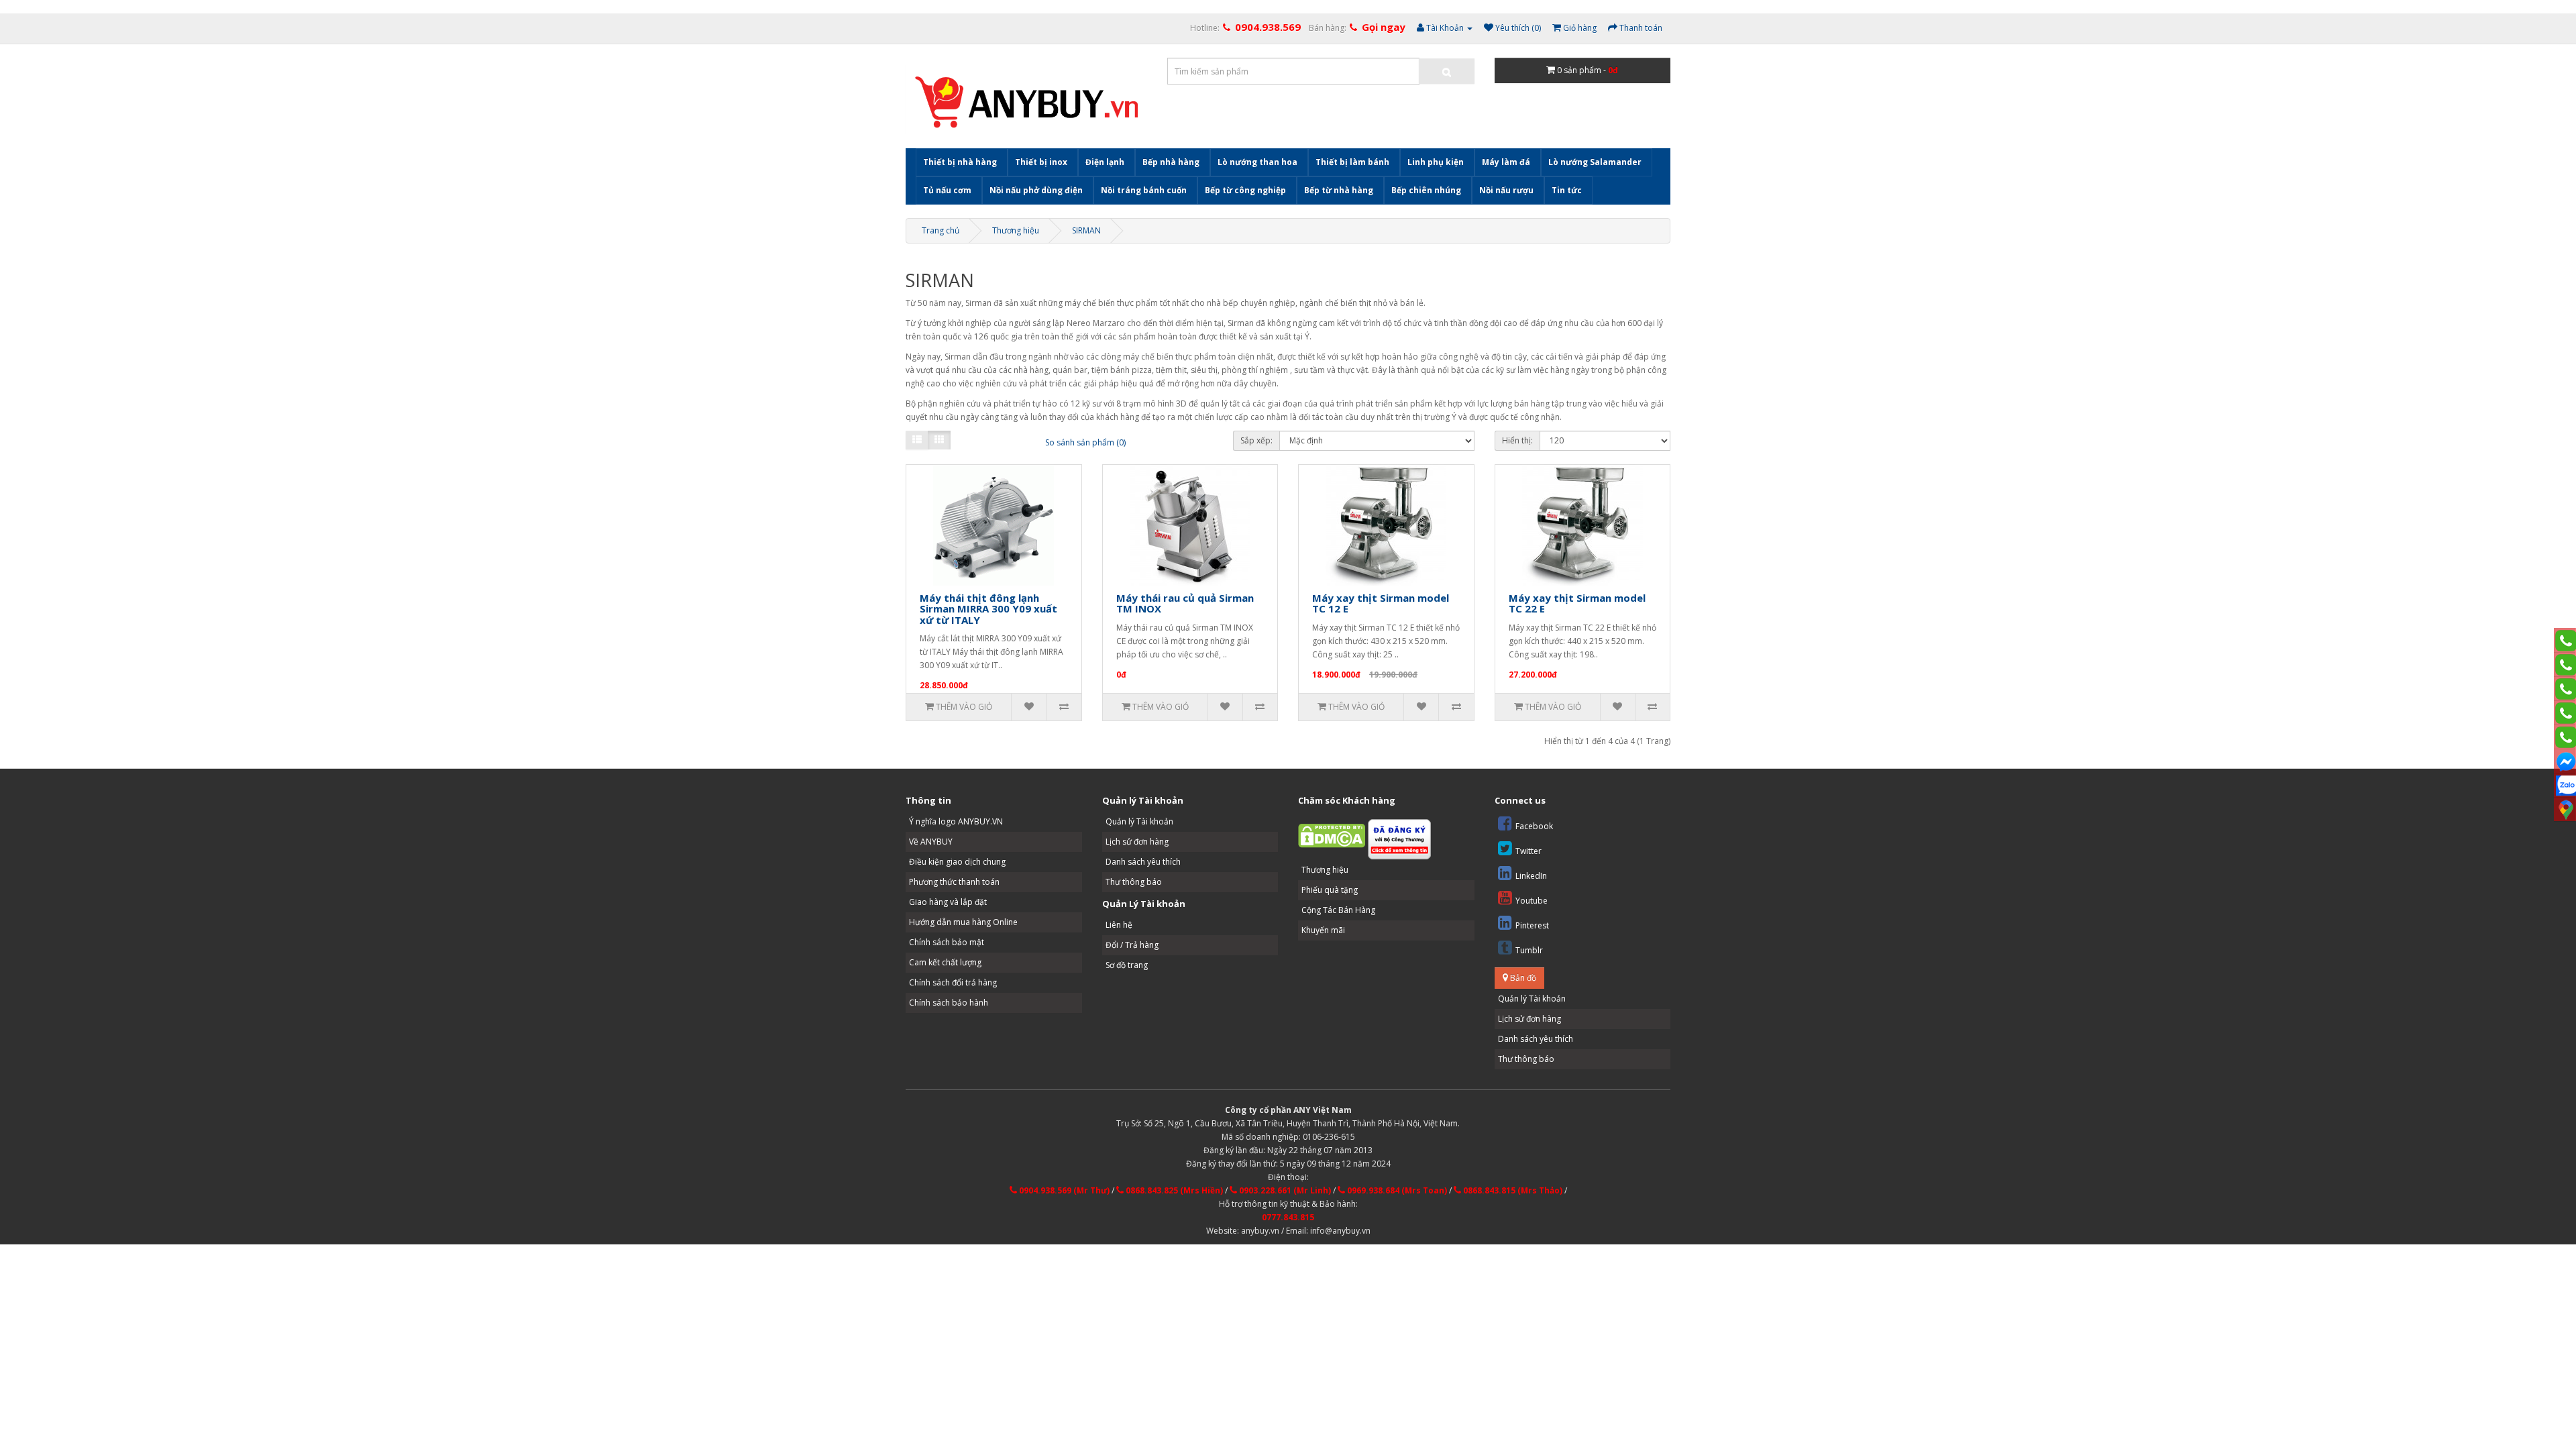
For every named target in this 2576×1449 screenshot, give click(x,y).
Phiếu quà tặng (1330, 890)
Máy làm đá (1506, 162)
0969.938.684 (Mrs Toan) (1396, 1190)
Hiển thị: (1517, 440)
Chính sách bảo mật (947, 942)
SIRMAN (1086, 230)
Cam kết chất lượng (945, 962)
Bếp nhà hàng (1171, 162)
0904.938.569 (1268, 27)
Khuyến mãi (1323, 930)
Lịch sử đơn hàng (1137, 842)
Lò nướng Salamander (1595, 162)
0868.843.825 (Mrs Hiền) (1173, 1190)
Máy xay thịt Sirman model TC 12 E (1381, 603)
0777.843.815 (1288, 1217)
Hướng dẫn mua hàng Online (963, 922)
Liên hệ (1119, 925)
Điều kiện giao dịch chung (957, 862)
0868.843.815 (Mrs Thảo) (1512, 1190)
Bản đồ (1522, 978)
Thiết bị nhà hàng (960, 162)
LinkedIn (1531, 876)
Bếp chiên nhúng (1426, 190)
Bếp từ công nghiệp (1245, 190)
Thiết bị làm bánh (1352, 162)
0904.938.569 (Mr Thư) (1063, 1190)
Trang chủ (941, 230)
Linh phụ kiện (1436, 162)
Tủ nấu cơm (947, 190)
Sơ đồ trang (1127, 965)
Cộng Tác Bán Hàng (1338, 910)
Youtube (1532, 901)
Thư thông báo (1134, 882)
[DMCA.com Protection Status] (1332, 835)
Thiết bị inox (1041, 162)
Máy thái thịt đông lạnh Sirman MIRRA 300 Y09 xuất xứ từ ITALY (988, 609)
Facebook (1534, 826)
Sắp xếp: (1256, 440)
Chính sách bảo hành (949, 1003)
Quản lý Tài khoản (1139, 821)
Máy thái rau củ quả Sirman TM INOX (1185, 603)
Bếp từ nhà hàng (1339, 190)
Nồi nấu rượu (1506, 190)
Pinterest (1532, 925)
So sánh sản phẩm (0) (1085, 442)
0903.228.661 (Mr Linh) (1284, 1190)
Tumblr (1529, 950)
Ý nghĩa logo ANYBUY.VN (956, 821)
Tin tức (1567, 190)
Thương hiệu (1016, 230)
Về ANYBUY (931, 842)
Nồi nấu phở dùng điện (1036, 190)
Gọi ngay (1384, 27)
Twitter (1528, 851)
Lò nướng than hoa (1257, 162)
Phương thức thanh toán (954, 882)
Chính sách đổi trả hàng (953, 982)
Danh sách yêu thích (1143, 862)
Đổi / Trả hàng (1132, 945)
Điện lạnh (1105, 162)
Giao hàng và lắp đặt (948, 902)
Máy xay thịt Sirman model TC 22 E (1577, 603)
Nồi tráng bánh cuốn (1144, 190)
